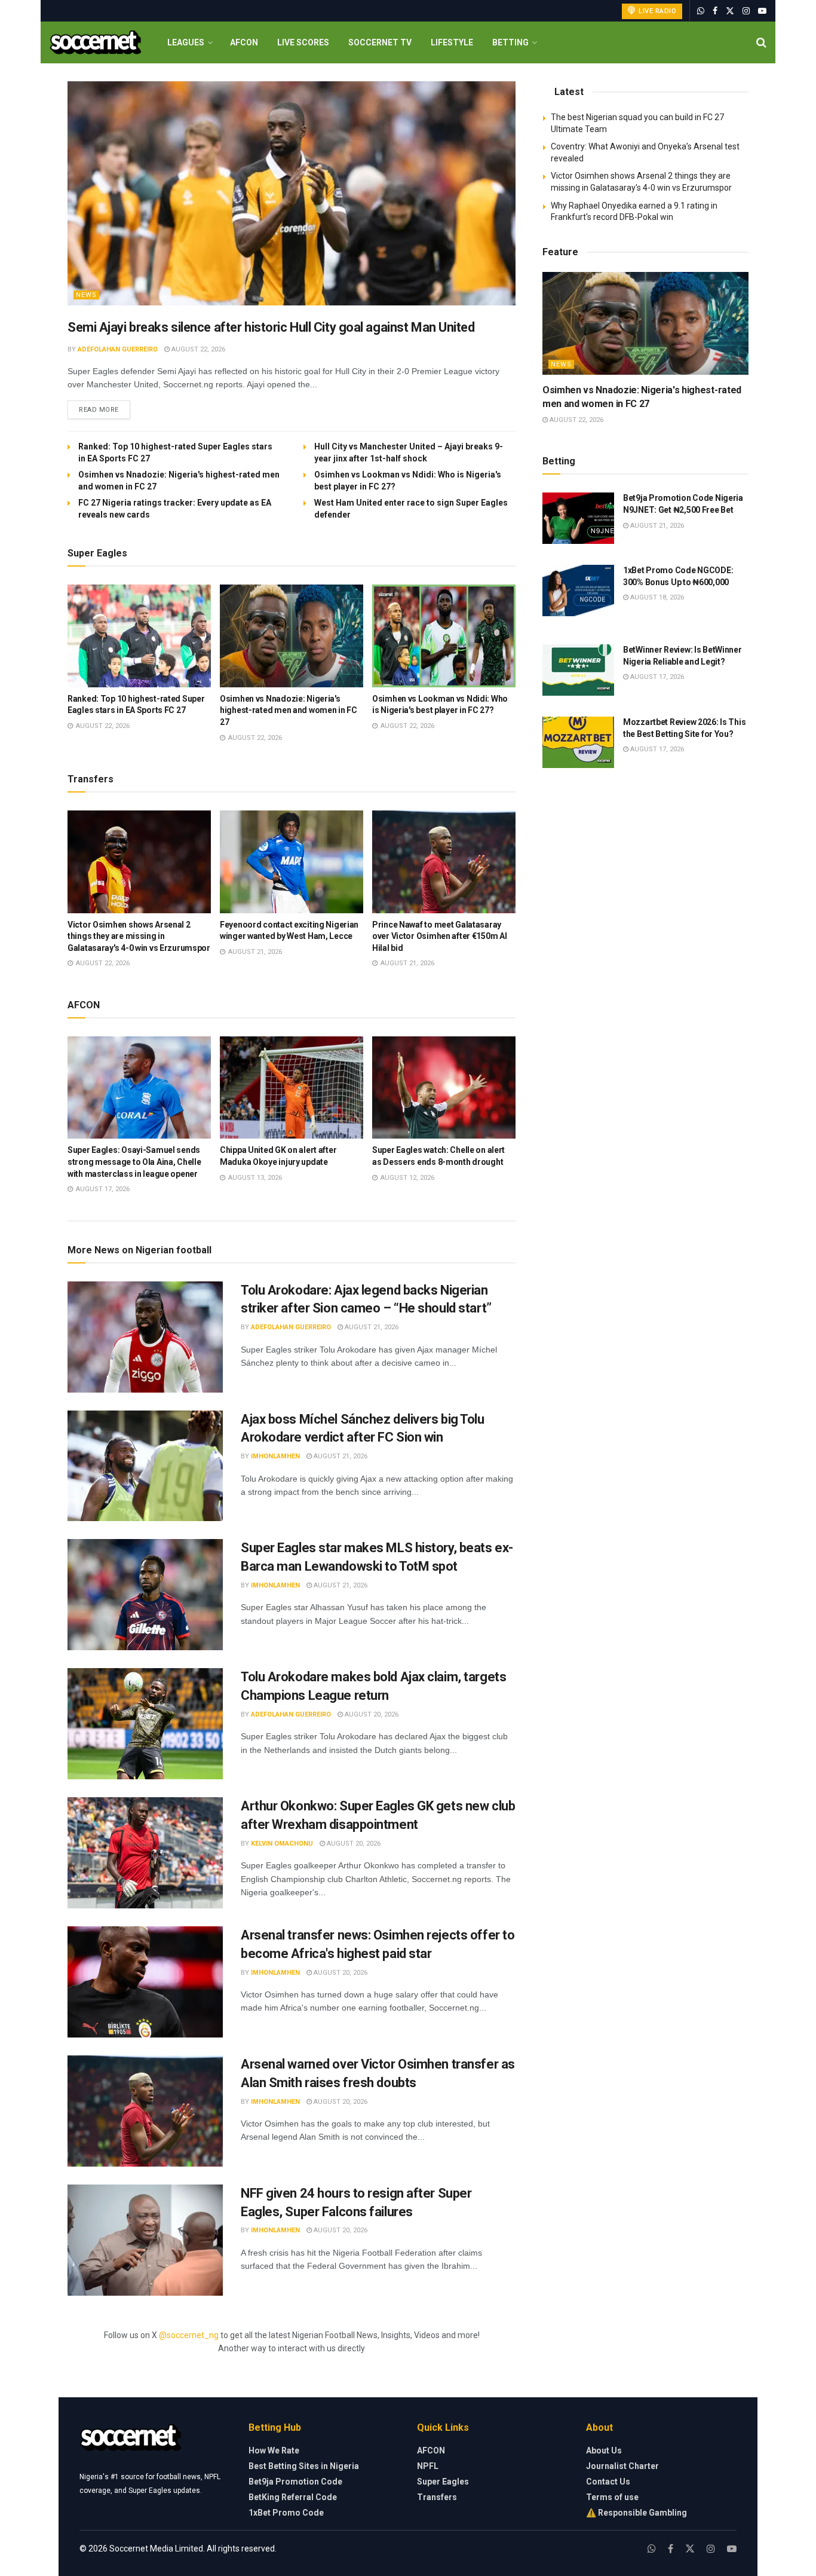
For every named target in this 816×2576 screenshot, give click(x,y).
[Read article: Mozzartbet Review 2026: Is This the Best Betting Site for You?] (578, 742)
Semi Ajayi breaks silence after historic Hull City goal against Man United (271, 327)
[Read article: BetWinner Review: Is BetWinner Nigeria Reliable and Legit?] (578, 670)
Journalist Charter (622, 2466)
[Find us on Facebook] (715, 11)
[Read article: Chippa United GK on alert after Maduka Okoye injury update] (292, 1088)
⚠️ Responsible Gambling (636, 2513)
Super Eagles (443, 2482)
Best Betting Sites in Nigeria (304, 2466)
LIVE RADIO (657, 11)
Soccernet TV (380, 42)
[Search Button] (761, 42)
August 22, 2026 (197, 349)
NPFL (428, 2466)
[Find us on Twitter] (730, 11)
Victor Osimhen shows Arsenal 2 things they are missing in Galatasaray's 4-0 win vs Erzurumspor (139, 936)
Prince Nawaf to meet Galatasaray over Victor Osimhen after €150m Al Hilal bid (439, 936)
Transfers (437, 2497)
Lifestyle (452, 42)
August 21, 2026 (371, 1327)
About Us (604, 2450)
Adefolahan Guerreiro (118, 349)
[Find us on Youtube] (762, 11)
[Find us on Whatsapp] (701, 11)
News (86, 295)
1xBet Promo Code (286, 2513)
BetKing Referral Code (293, 2497)
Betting (510, 42)
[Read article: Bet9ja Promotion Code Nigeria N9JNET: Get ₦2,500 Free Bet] (578, 518)
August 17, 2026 (656, 677)
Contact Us (608, 2482)
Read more (105, 409)
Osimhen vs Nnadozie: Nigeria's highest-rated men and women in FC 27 (289, 710)
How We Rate (274, 2450)
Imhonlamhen (275, 1456)
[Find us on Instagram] (746, 11)
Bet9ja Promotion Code (295, 2482)
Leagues (186, 42)
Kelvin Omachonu (282, 1844)
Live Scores (303, 42)
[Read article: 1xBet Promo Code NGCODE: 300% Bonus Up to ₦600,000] (578, 591)
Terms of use (612, 2497)
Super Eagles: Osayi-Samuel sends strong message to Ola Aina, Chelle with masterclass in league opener (134, 1162)
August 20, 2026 (371, 1714)
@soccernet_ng (189, 2335)
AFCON (244, 42)
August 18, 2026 (656, 597)
